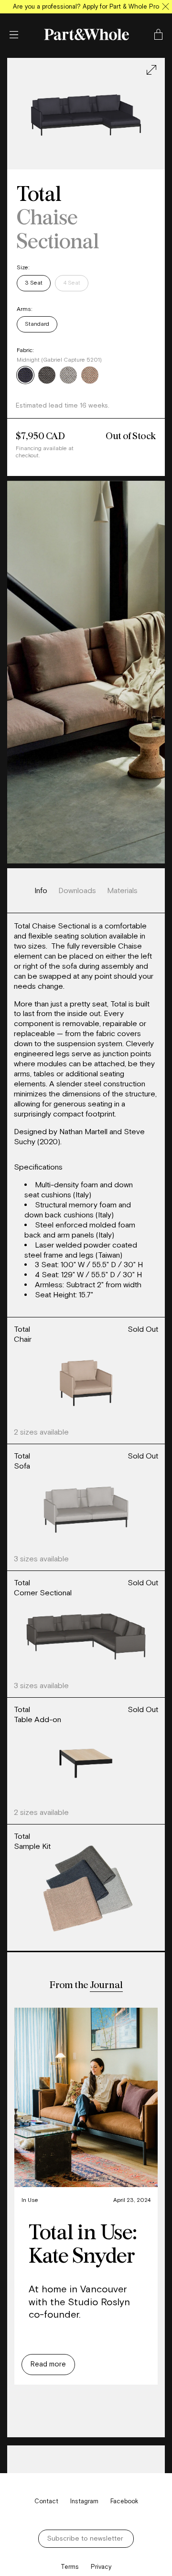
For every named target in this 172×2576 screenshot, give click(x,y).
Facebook (124, 2501)
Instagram (84, 2501)
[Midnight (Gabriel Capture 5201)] (25, 376)
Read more (48, 2364)
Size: (23, 267)
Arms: (25, 309)
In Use (30, 2200)
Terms (70, 2567)
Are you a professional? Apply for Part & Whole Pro (86, 6)
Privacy (101, 2567)
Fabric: (25, 350)
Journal (106, 1985)
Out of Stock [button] (131, 436)
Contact (46, 2501)
